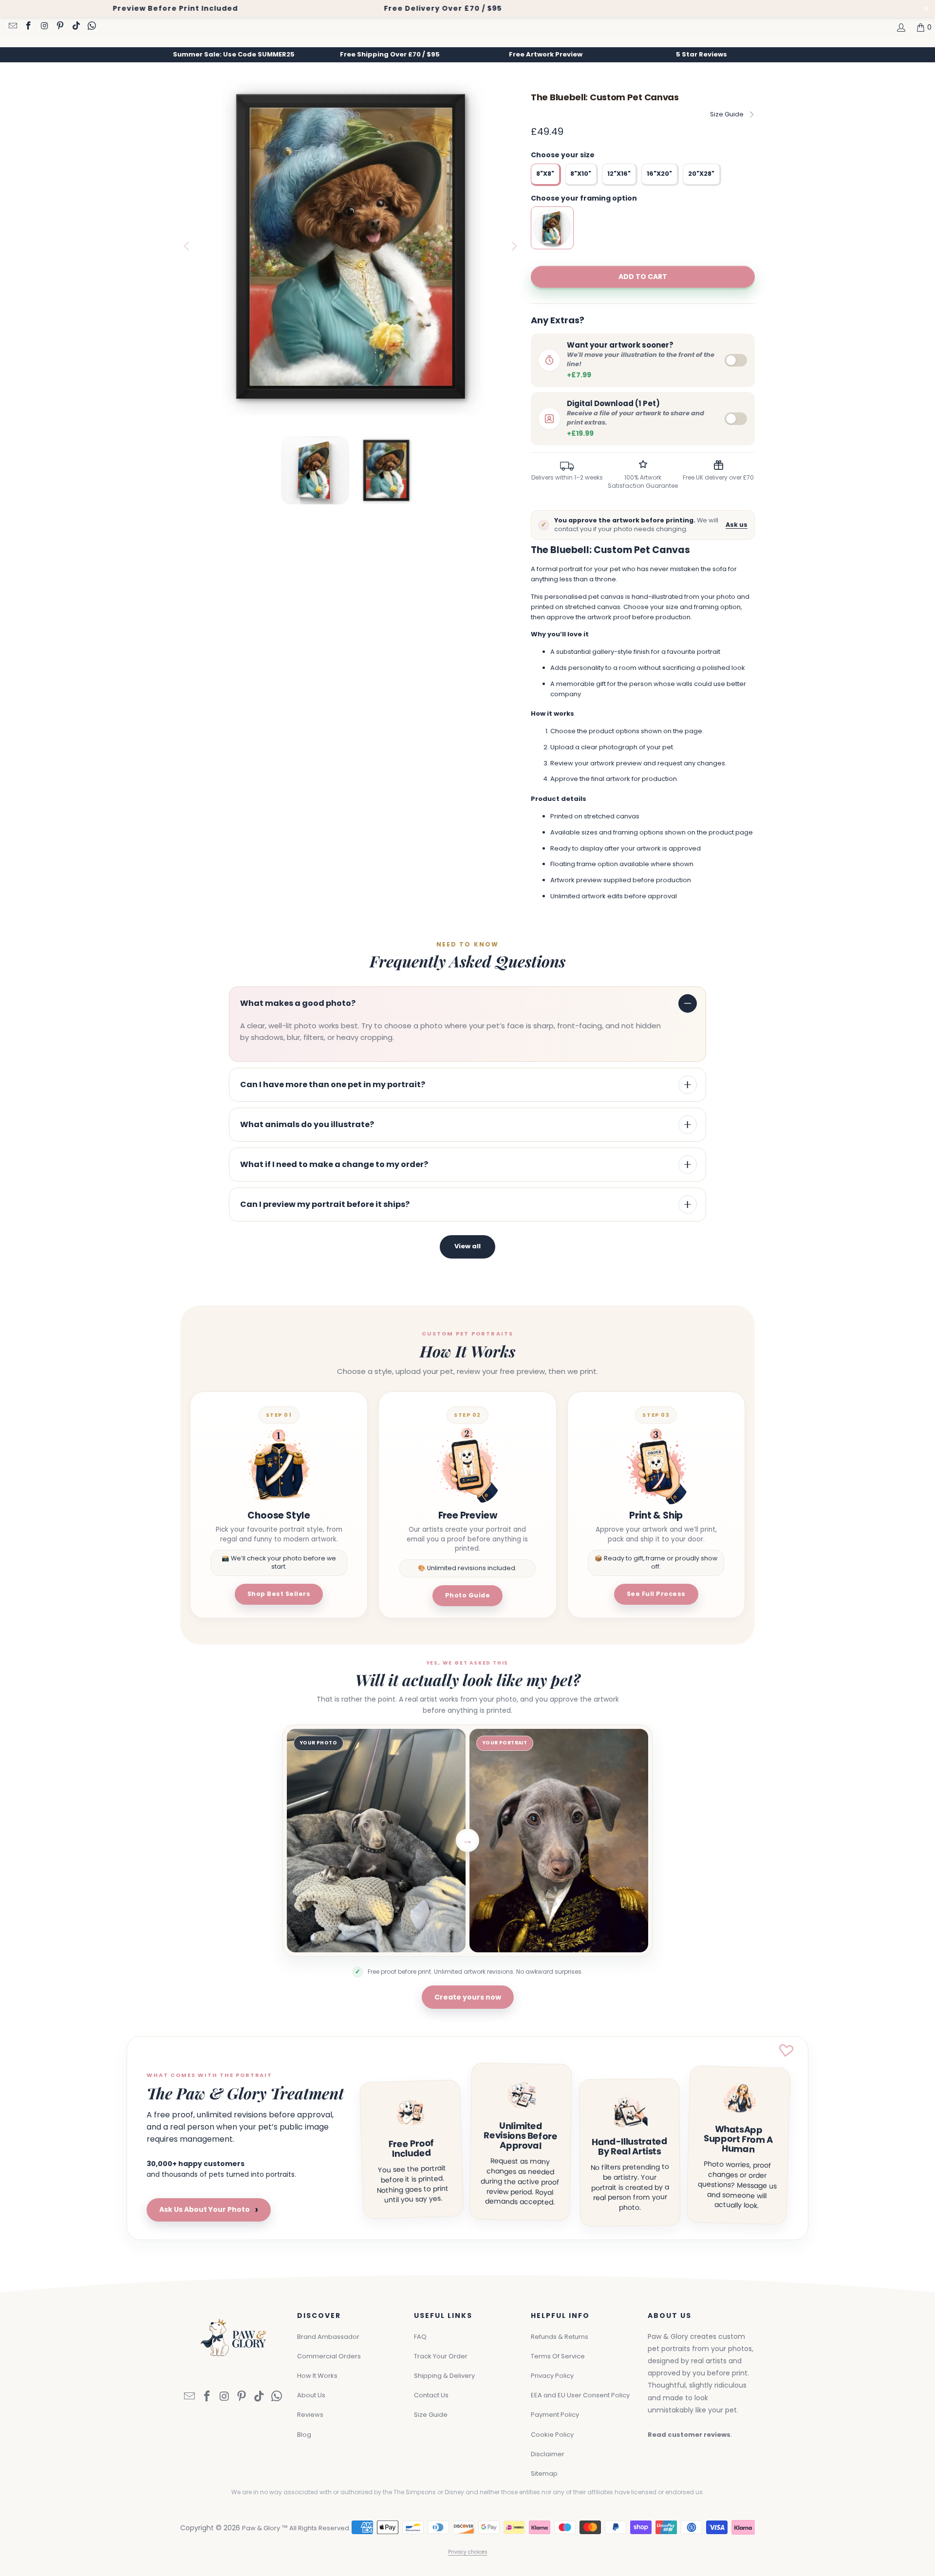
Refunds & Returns (560, 2337)
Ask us (737, 525)
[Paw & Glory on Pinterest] (60, 27)
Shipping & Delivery (444, 2376)
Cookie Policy (552, 2435)
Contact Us (431, 2395)
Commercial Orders (329, 2356)
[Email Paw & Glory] (12, 27)
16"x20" (659, 174)
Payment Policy (555, 2415)
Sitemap (544, 2474)
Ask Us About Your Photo (209, 2210)
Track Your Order (441, 2356)
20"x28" (701, 174)
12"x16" (619, 174)
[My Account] (900, 27)
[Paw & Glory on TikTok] (75, 27)
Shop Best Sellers (279, 1594)
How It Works (317, 2376)
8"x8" (545, 174)
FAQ (420, 2337)
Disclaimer (548, 2454)
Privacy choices (468, 2552)
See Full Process (656, 1594)
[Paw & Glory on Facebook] (28, 27)
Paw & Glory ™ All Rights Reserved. (296, 2528)
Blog (304, 2435)
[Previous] (187, 246)
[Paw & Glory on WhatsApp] (92, 27)
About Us (311, 2395)
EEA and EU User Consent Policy (580, 2395)
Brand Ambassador (328, 2337)
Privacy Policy (552, 2376)
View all (467, 1246)
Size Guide (727, 114)
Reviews (310, 2415)
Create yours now (468, 1997)
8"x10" (581, 174)
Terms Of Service (558, 2356)
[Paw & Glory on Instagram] (44, 27)
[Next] (514, 246)
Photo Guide (468, 1595)
